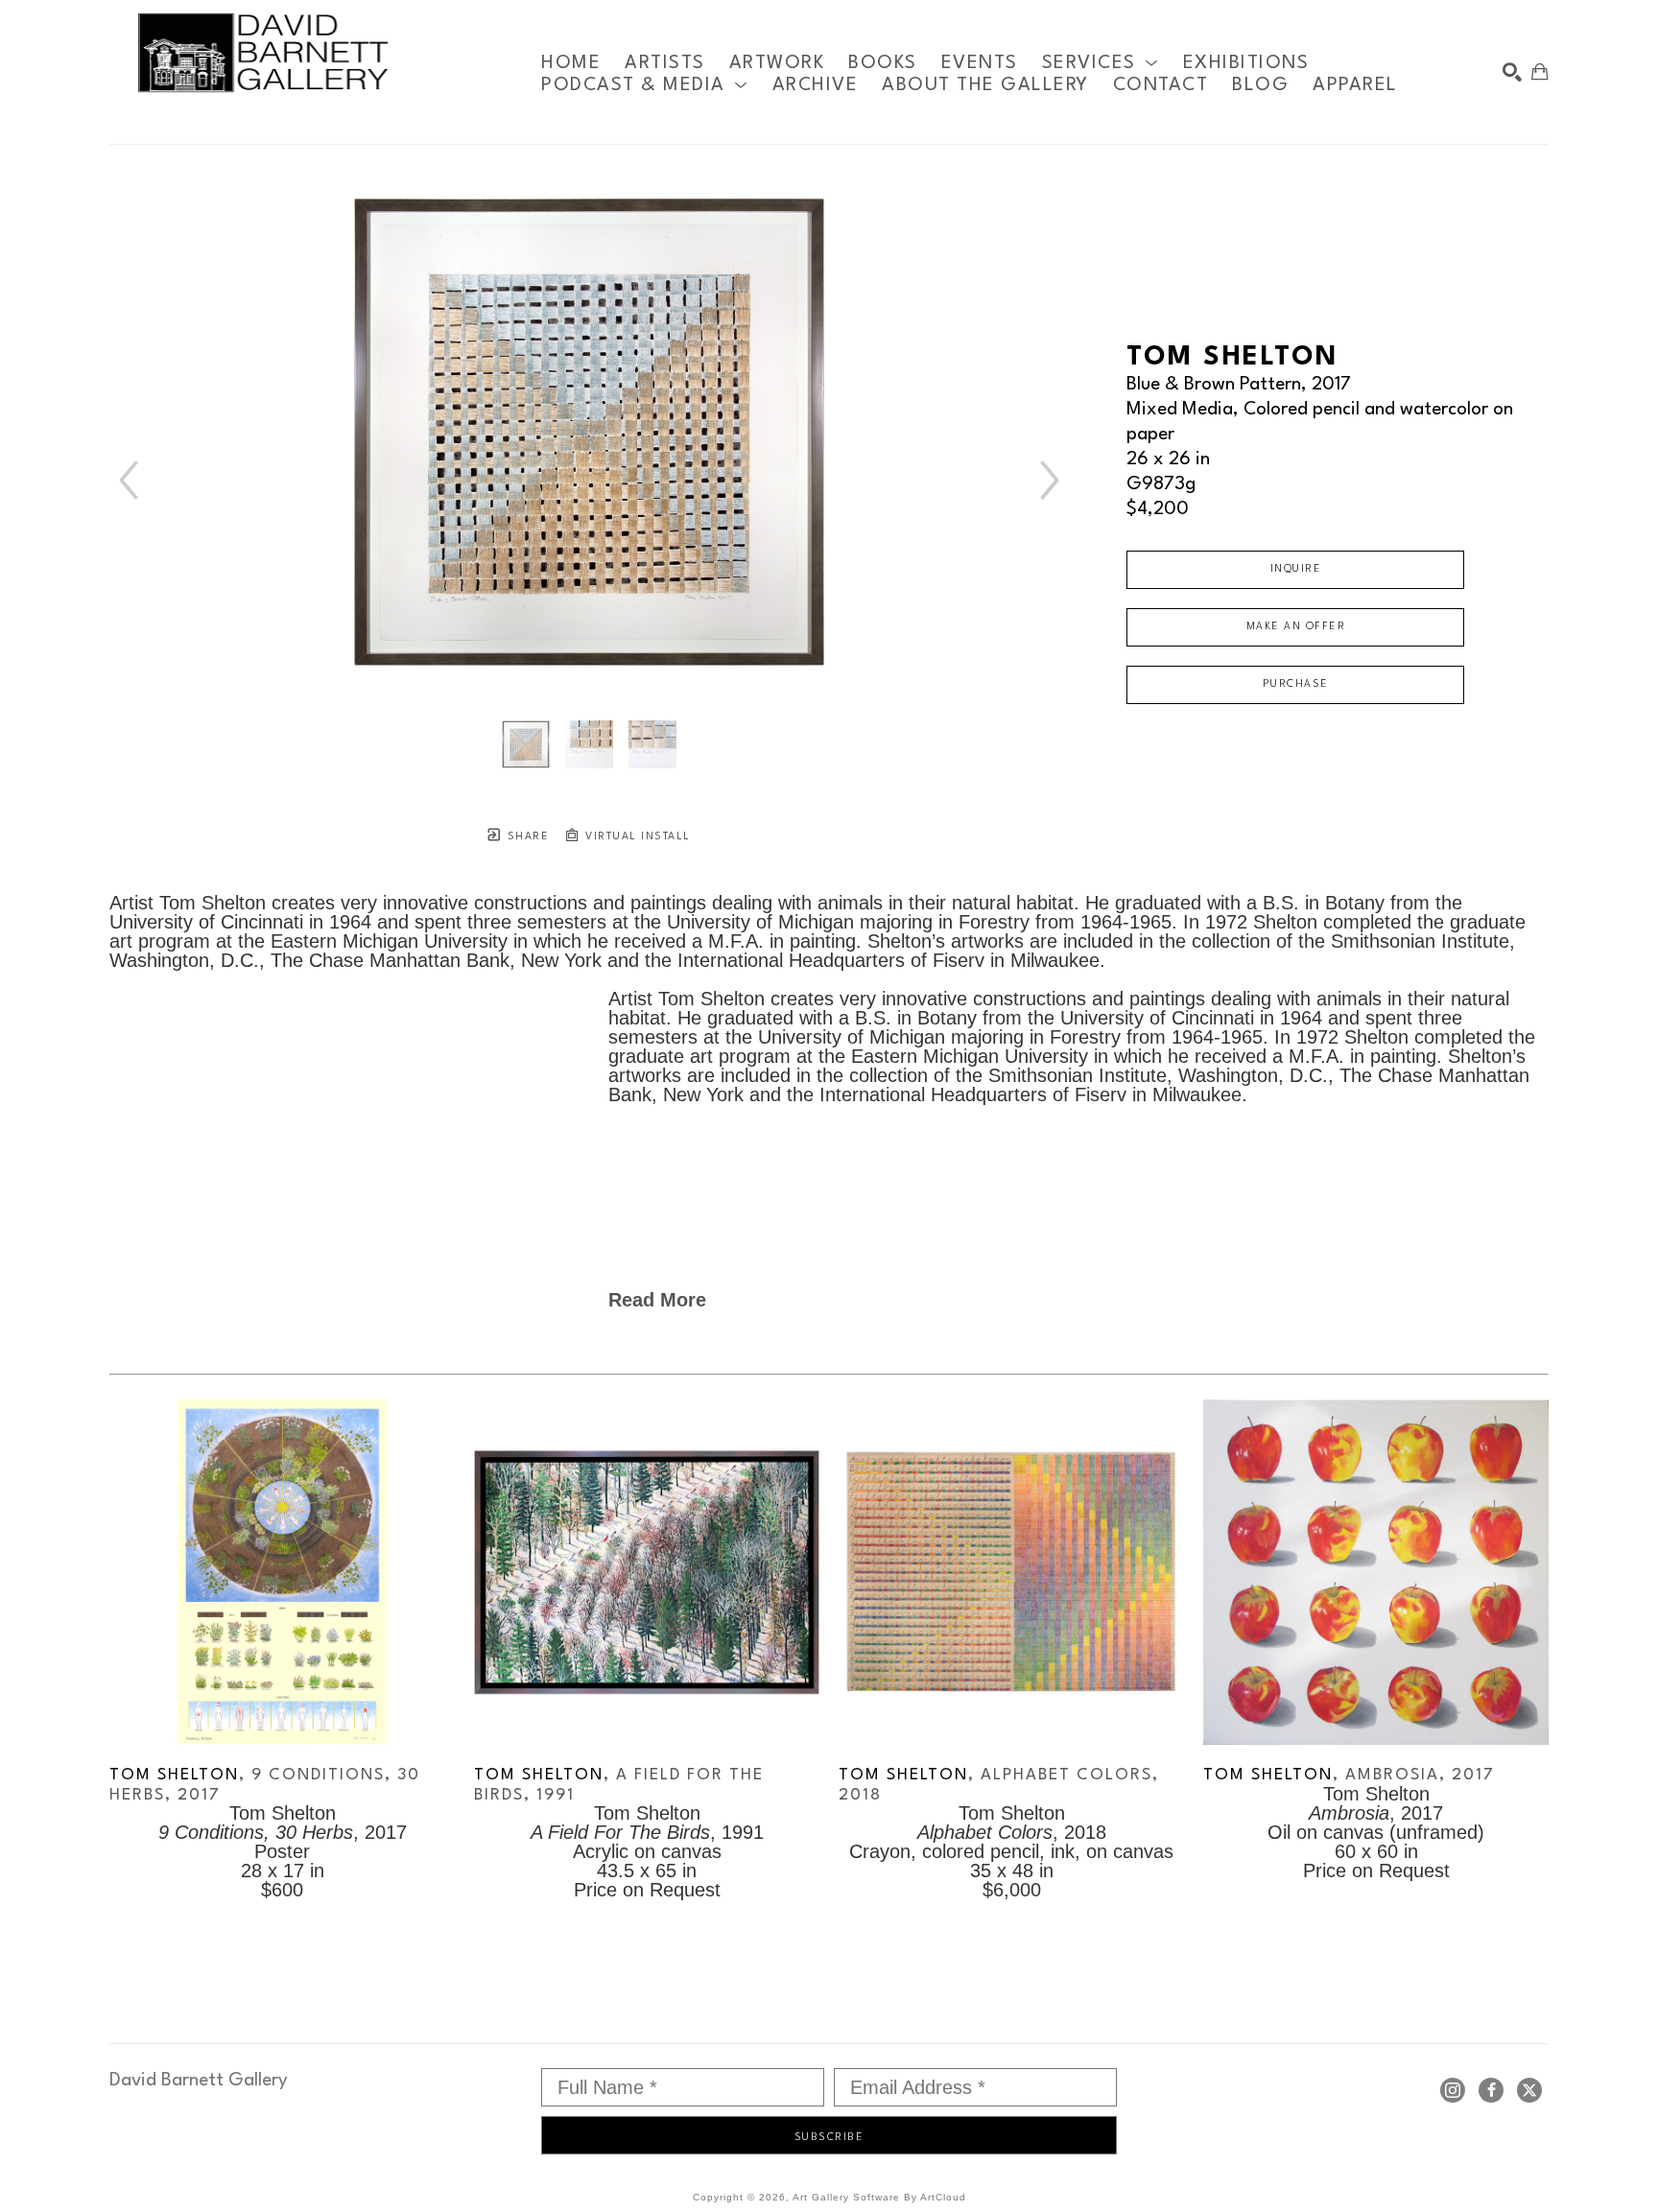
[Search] (1512, 72)
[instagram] (1453, 2090)
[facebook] (1491, 2090)
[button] (1101, 63)
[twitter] (1529, 2090)
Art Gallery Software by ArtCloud (879, 2197)
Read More (657, 1300)
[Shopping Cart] (1540, 72)
